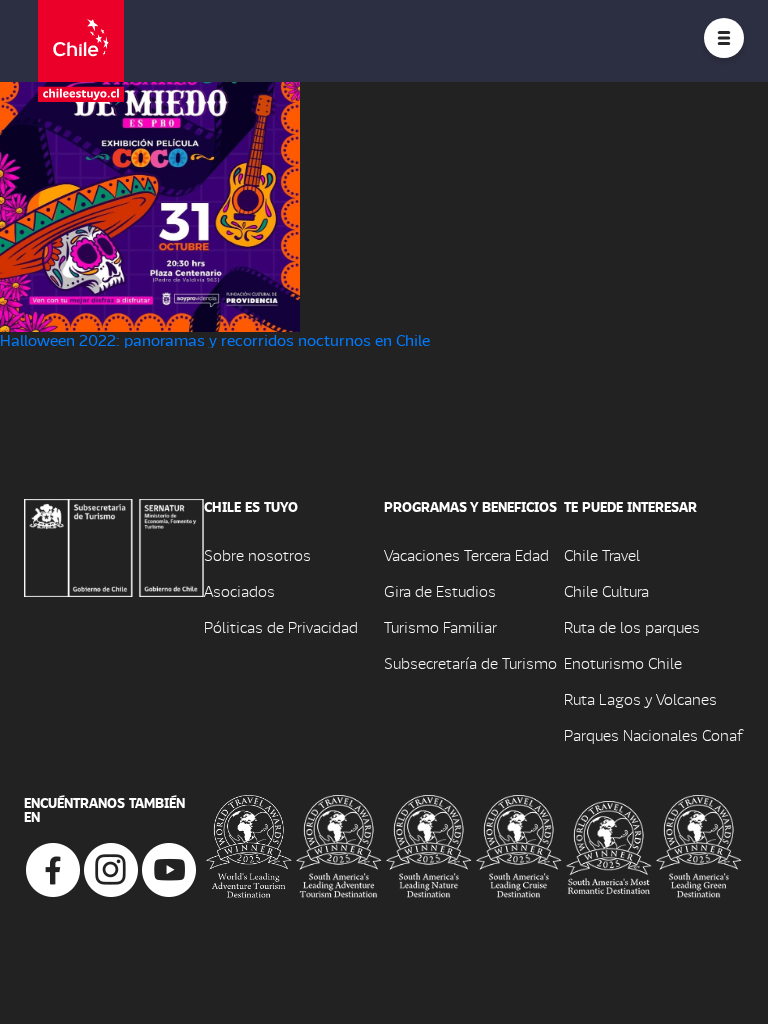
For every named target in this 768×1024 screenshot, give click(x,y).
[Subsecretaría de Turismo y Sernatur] (114, 545)
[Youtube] (169, 867)
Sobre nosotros (257, 554)
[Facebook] (53, 867)
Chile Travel (602, 554)
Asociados (239, 590)
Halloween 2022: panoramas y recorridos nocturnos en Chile (215, 339)
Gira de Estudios (440, 590)
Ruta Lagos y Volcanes (640, 698)
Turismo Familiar (440, 626)
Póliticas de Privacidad (281, 626)
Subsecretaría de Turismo (470, 662)
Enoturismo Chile (623, 662)
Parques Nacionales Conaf (653, 734)
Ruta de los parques (632, 626)
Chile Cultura (606, 590)
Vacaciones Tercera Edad (466, 554)
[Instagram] (111, 867)
